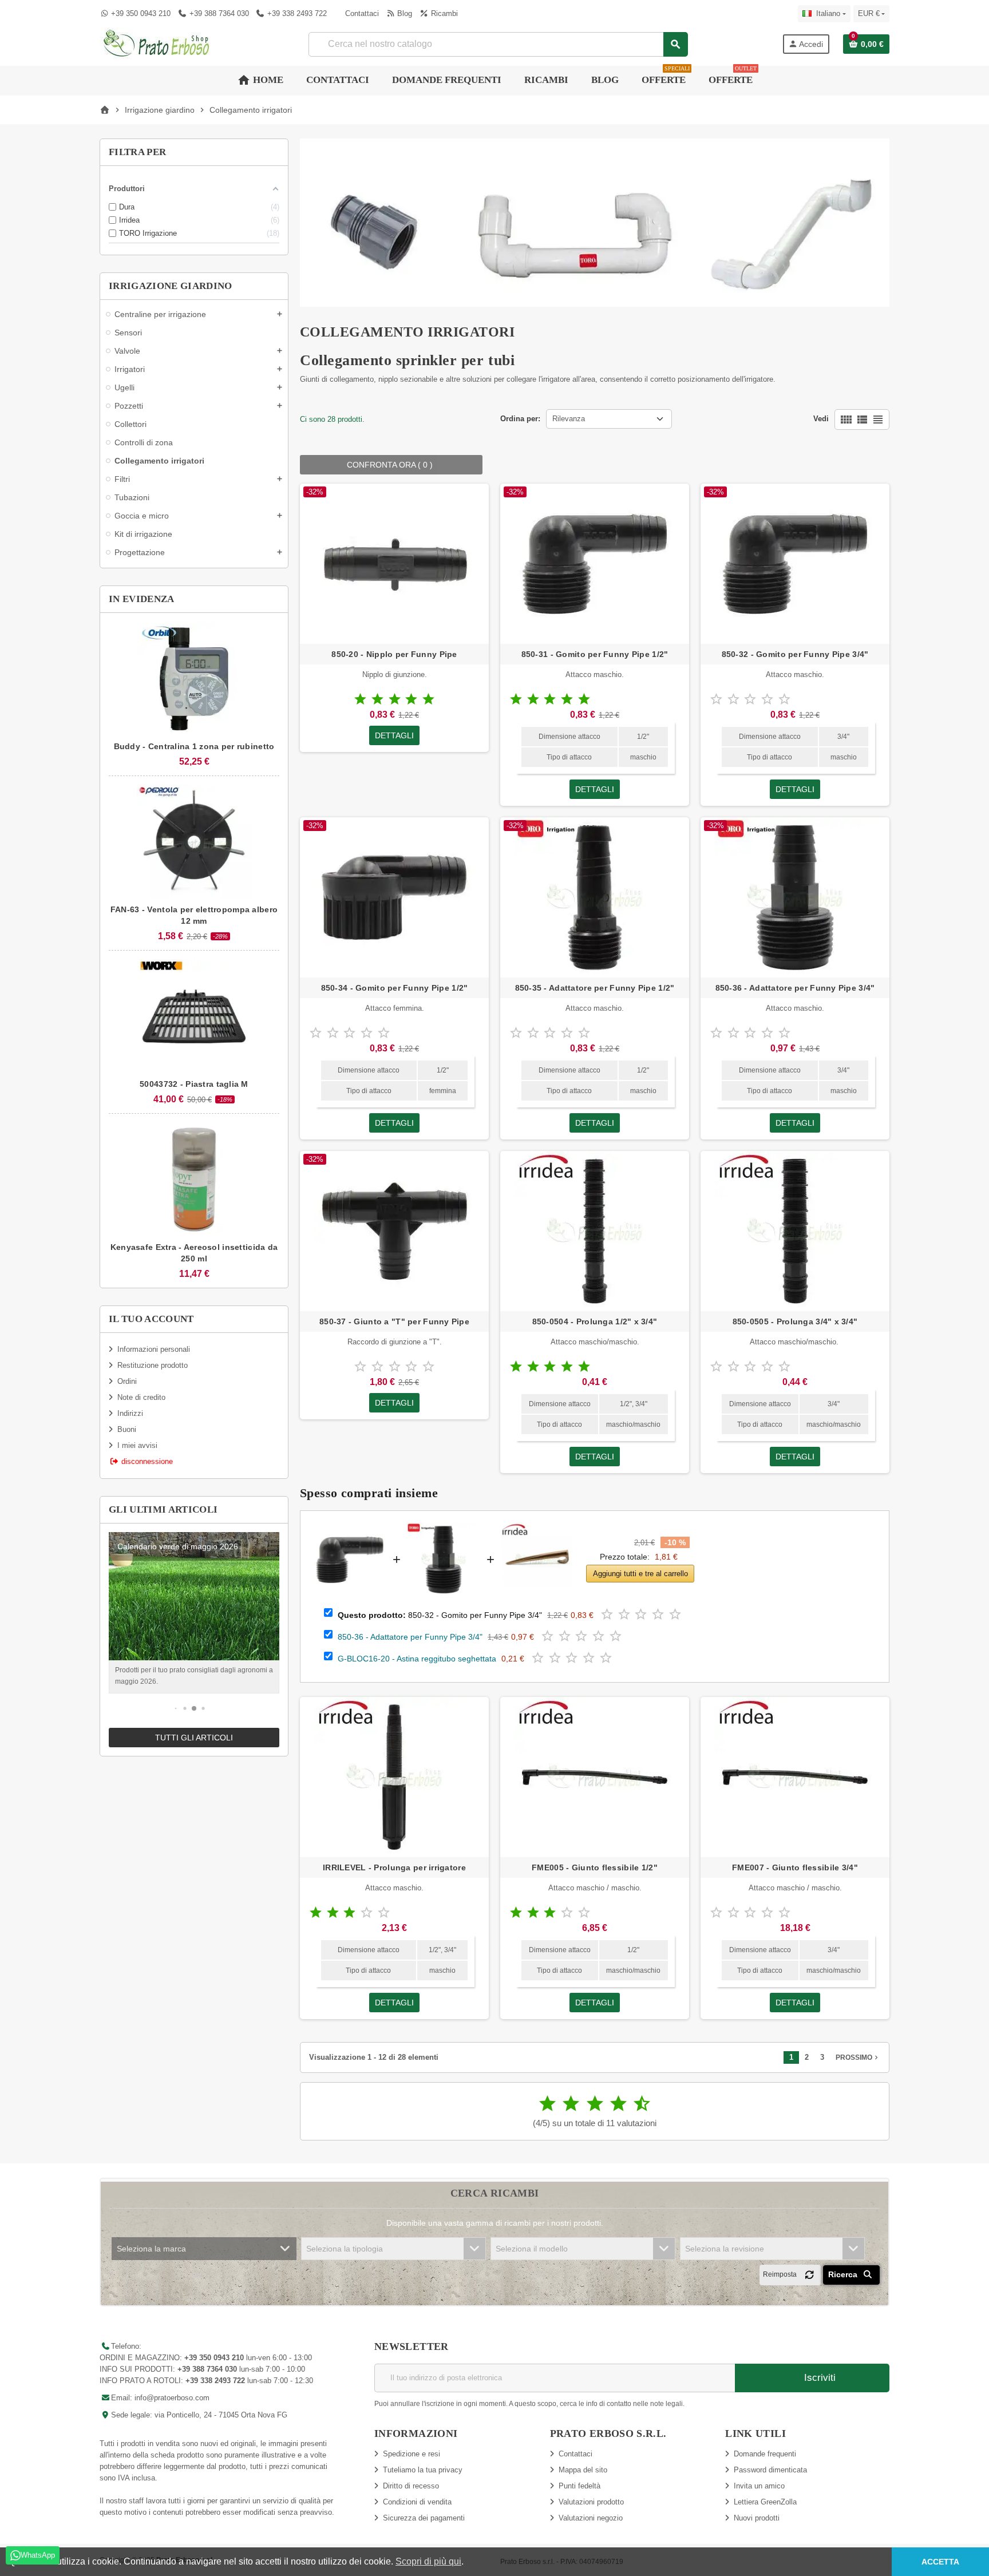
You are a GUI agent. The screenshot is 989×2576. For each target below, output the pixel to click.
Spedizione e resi (412, 2454)
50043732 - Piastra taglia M (194, 1084)
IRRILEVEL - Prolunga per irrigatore (394, 1867)
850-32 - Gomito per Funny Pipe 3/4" (795, 654)
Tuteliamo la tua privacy (423, 2470)
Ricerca (844, 2274)
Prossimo (858, 2057)
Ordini (127, 1381)
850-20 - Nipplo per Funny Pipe (394, 654)
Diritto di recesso (411, 2486)
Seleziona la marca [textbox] (151, 2249)
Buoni (127, 1429)
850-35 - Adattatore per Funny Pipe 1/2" (595, 988)
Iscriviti (818, 2378)
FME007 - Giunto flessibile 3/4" (795, 1867)
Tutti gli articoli (194, 1738)
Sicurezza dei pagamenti (424, 2518)
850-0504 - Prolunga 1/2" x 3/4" (595, 1321)
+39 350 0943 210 (141, 13)
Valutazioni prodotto (591, 2502)
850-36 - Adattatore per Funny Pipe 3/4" (795, 988)
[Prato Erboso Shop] (157, 43)
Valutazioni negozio (591, 2518)
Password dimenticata (770, 2470)
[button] (176, 1709)
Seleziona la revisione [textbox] (725, 2249)
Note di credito (141, 1397)
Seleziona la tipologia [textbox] (345, 2249)
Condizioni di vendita (417, 2502)
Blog (403, 13)
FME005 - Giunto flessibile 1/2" (595, 1867)
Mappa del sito (583, 2470)
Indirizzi (130, 1413)
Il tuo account (151, 1319)
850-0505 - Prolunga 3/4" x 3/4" (795, 1321)
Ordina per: (520, 419)
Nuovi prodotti (757, 2518)
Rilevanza (569, 419)
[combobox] (498, 44)
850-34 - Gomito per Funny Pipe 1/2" (395, 988)
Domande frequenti (765, 2454)
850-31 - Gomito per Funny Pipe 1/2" (595, 654)
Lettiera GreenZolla (765, 2502)
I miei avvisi (137, 1445)
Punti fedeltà (579, 2486)
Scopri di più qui (428, 2561)
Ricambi (443, 13)
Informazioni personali (154, 1349)
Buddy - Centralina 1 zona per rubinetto (194, 746)
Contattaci (361, 13)
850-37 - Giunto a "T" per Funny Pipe (394, 1321)
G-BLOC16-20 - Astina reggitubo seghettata (417, 1659)
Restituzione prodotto (153, 1365)
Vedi (821, 419)
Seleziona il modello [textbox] (532, 2249)
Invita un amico (759, 2486)
